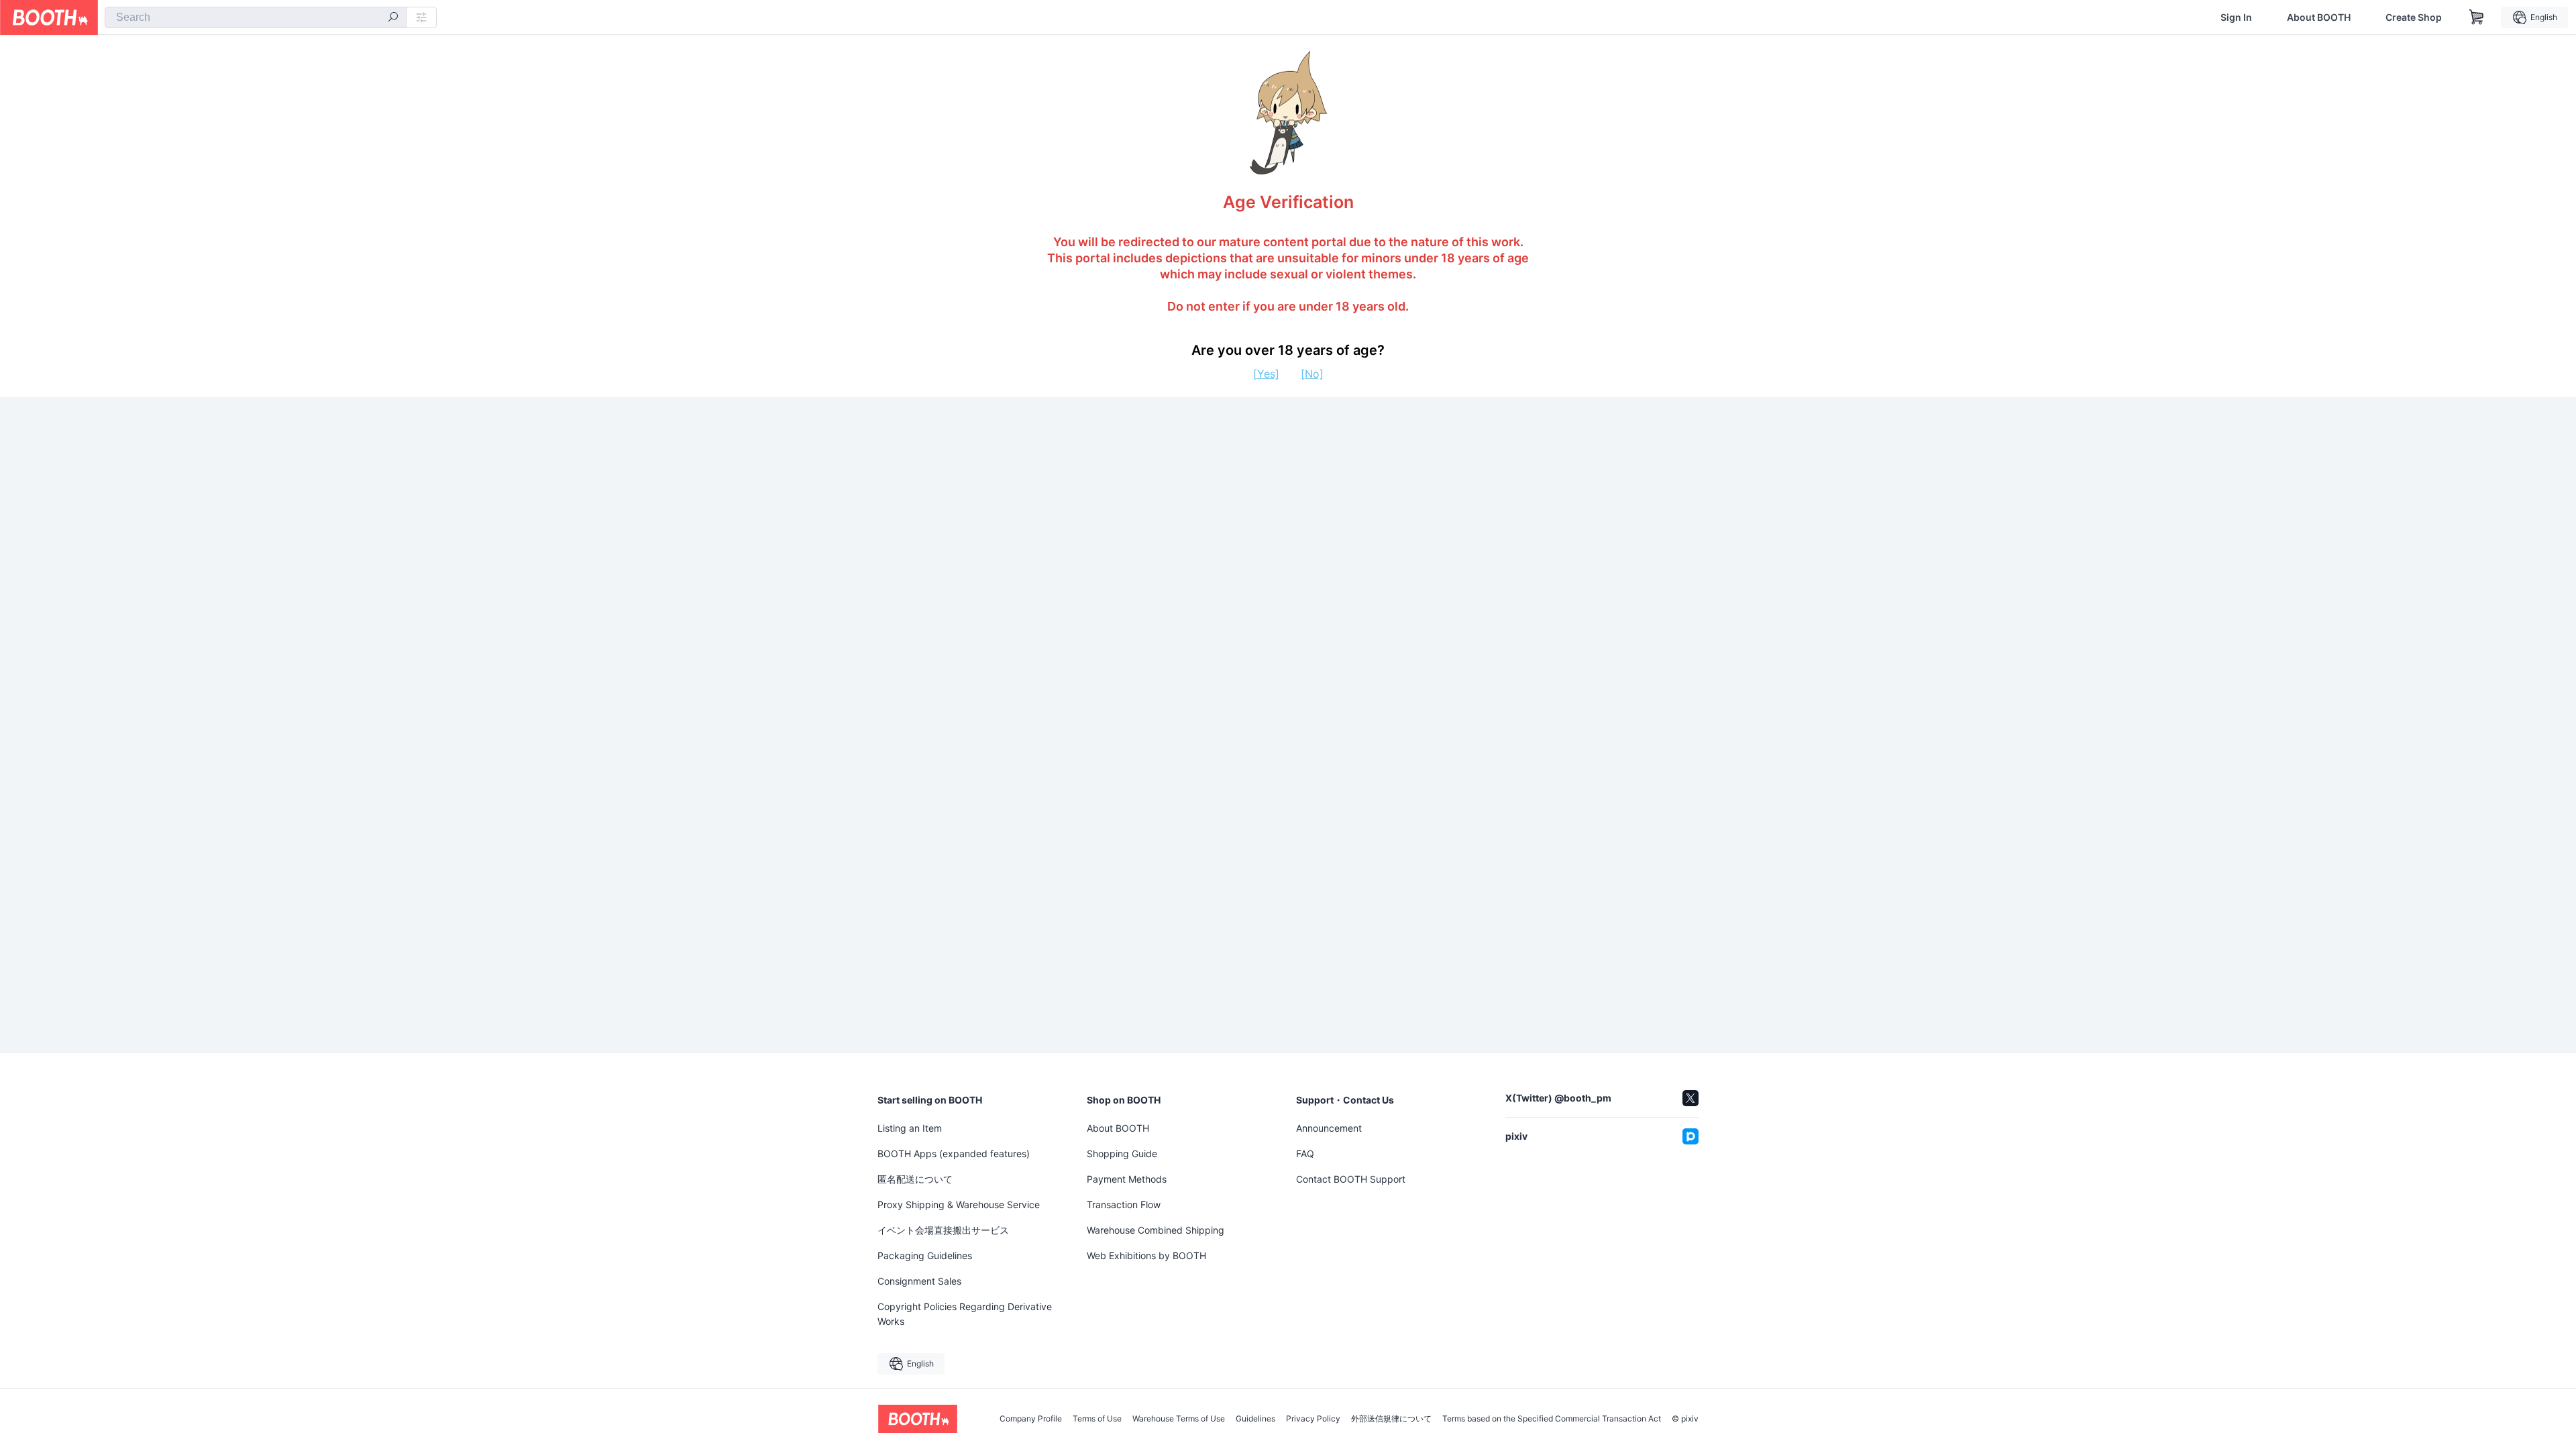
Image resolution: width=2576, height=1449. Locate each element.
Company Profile (1031, 1419)
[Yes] (1266, 374)
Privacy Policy (1313, 1419)
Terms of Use (1097, 1419)
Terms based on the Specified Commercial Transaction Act (1552, 1419)
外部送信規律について (1391, 1419)
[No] (1312, 374)
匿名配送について (915, 1179)
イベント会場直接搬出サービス (943, 1230)
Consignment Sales (919, 1281)
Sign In (2236, 17)
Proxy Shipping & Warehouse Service (959, 1204)
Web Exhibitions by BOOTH (1146, 1255)
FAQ (1305, 1153)
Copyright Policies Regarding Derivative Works (965, 1314)
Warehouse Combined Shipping (1156, 1230)
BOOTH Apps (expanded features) (954, 1153)
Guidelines (1255, 1419)
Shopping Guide (1122, 1153)
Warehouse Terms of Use (1179, 1419)
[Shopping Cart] (2477, 17)
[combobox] (256, 17)
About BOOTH (2319, 17)
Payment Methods (1127, 1179)
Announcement (1329, 1128)
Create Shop (2414, 17)
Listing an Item (910, 1128)
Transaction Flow (1124, 1204)
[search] (393, 18)
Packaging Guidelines (925, 1255)
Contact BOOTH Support (1351, 1179)
